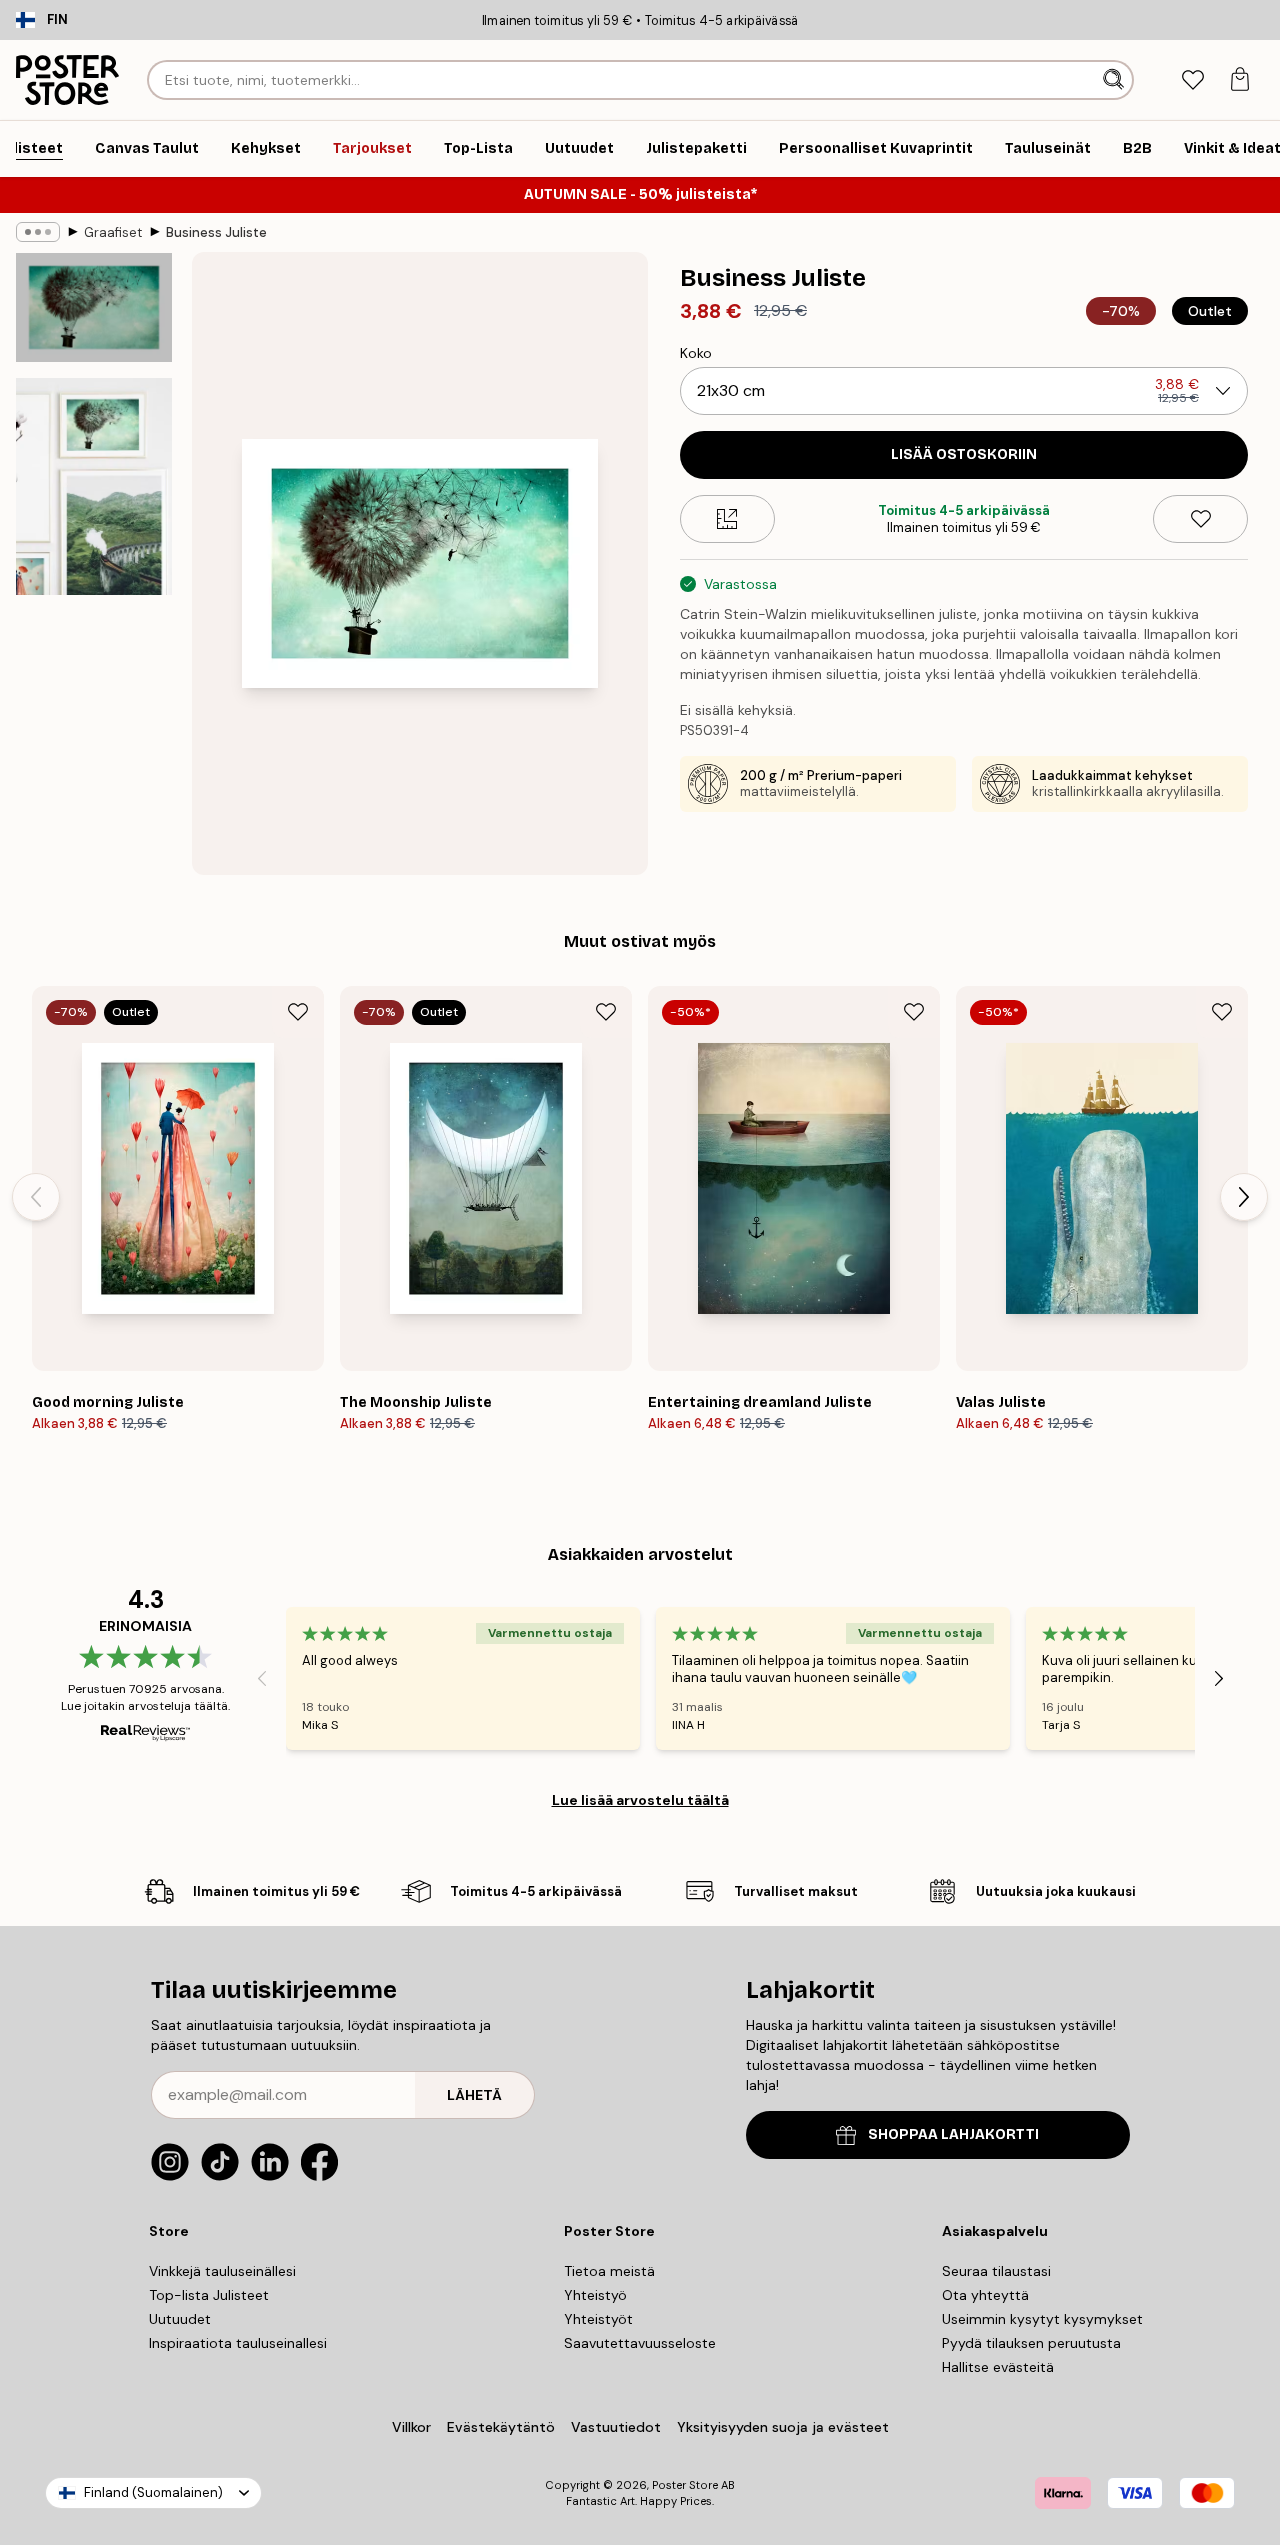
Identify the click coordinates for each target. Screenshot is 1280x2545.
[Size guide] (727, 519)
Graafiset (113, 232)
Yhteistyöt (598, 2319)
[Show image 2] (94, 486)
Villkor (411, 2427)
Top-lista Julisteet (209, 2295)
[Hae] (1115, 80)
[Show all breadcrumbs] (38, 232)
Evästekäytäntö (501, 2427)
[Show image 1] (94, 307)
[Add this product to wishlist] (1200, 519)
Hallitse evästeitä (998, 2367)
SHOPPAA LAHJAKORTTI (953, 2134)
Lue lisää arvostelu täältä (640, 1800)
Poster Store (685, 2485)
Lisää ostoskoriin (964, 454)
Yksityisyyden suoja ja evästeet (783, 2427)
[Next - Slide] (1244, 1197)
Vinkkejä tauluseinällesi (222, 2271)
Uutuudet (180, 2319)
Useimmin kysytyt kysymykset (1042, 2319)
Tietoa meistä (609, 2271)
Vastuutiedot (616, 2427)
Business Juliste (216, 232)
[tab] (1192, 80)
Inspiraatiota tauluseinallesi (238, 2343)
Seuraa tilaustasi (996, 2271)
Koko (696, 353)
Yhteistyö (595, 2295)
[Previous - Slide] (36, 1197)
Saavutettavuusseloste (640, 2343)
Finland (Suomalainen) (153, 2492)
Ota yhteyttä (985, 2295)
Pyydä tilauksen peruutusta (1031, 2343)
